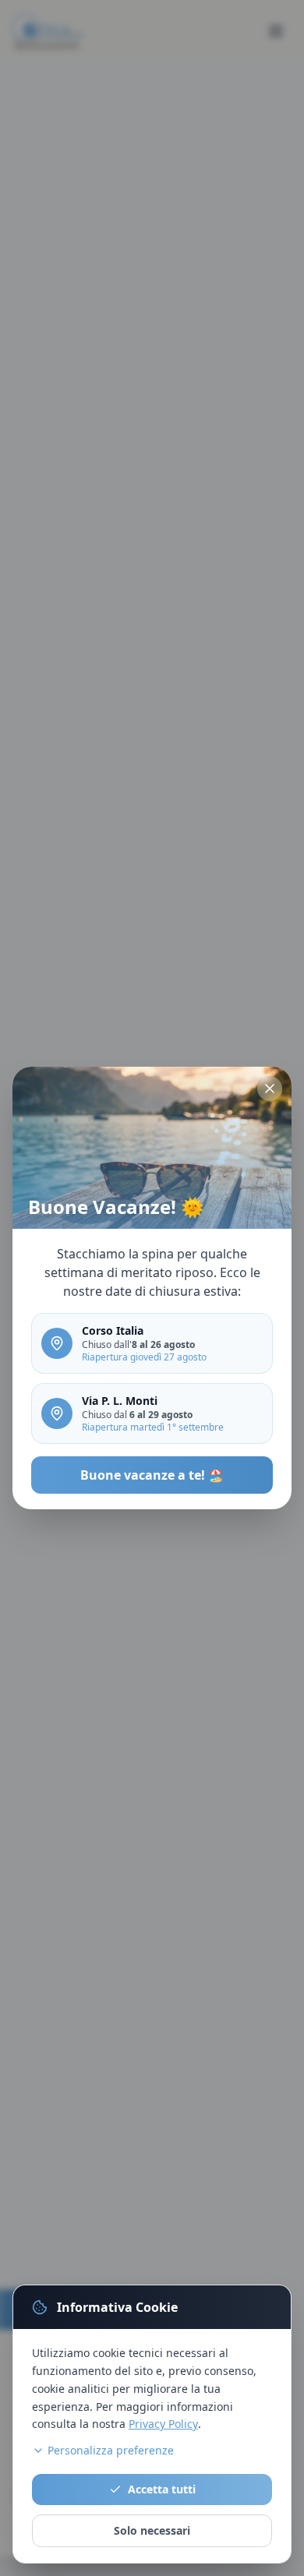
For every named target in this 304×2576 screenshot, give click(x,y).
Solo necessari (152, 2530)
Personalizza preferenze (111, 2450)
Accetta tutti (162, 2489)
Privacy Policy (163, 2424)
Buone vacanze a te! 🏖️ (152, 1475)
